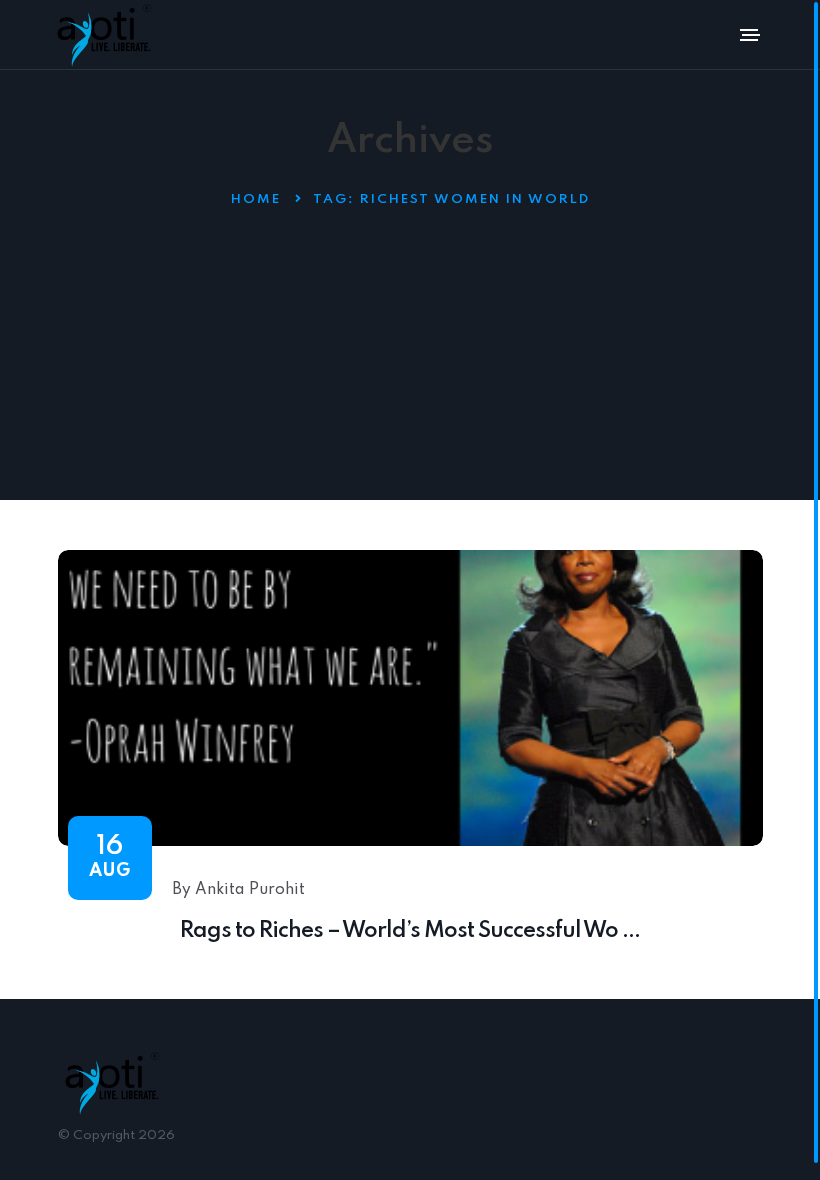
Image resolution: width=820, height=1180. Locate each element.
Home (256, 199)
